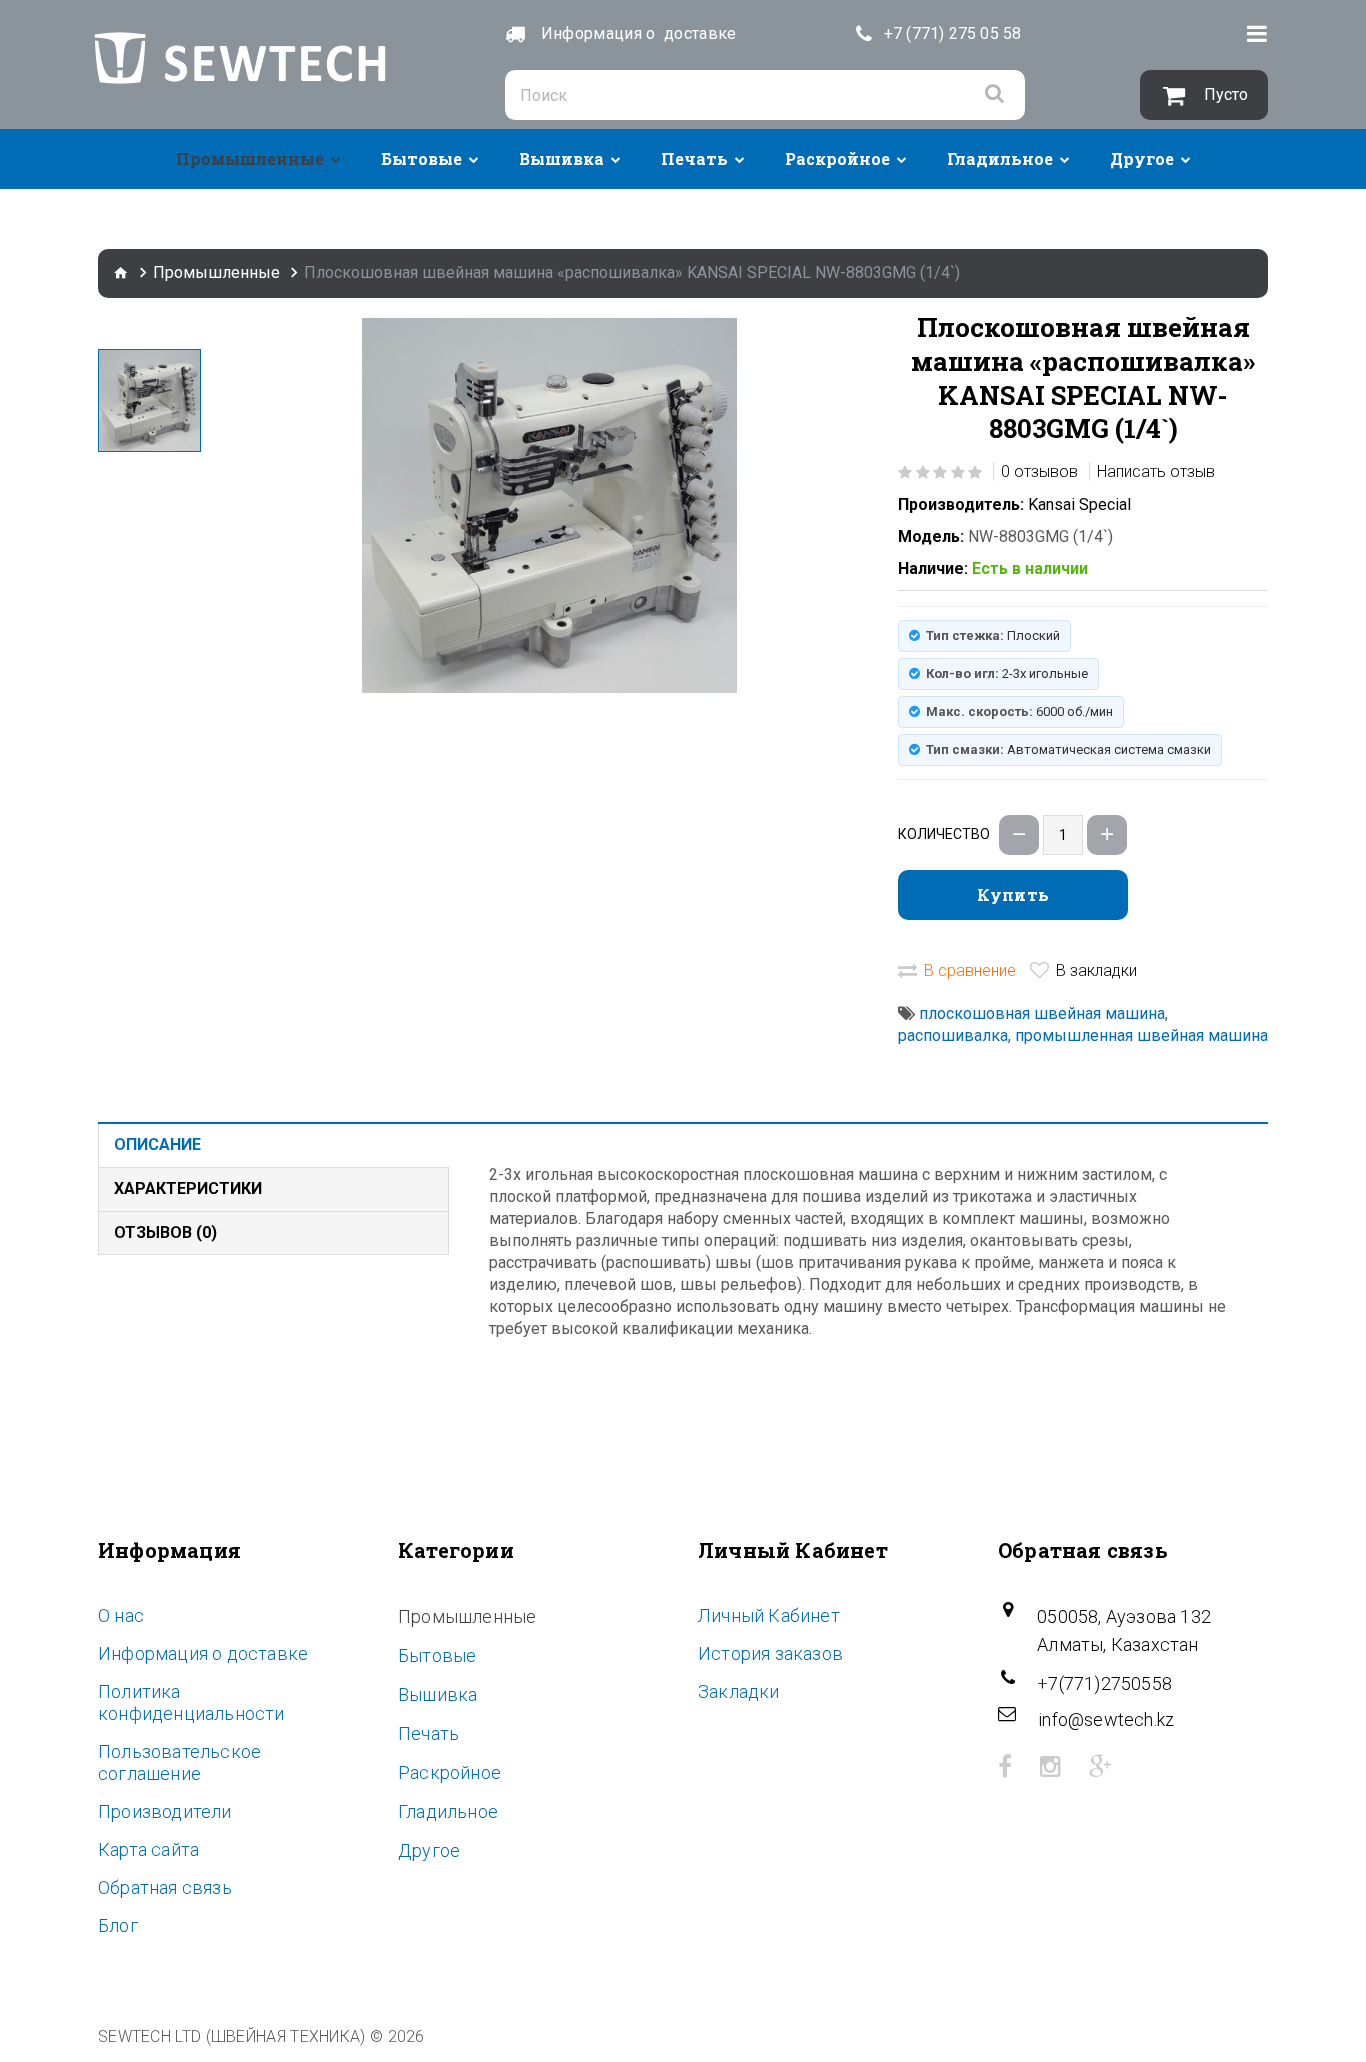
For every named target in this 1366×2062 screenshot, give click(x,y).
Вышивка (561, 158)
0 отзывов (1039, 471)
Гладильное (1000, 158)
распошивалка (953, 1035)
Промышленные (250, 158)
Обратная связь (165, 1887)
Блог (118, 1925)
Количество (944, 834)
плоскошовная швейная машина (1042, 1013)
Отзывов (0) (165, 1232)
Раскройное (837, 158)
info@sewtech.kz (1106, 1719)
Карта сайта (148, 1849)
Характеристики (188, 1188)
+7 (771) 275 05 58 (953, 33)
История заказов (770, 1653)
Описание (157, 1144)
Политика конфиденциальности (191, 1702)
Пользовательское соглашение (179, 1762)
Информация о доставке (203, 1653)
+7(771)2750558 (1104, 1683)
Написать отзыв (1156, 471)
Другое (1142, 158)
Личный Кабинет (769, 1615)
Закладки (739, 1691)
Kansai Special (1079, 504)
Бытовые (421, 158)
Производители (165, 1811)
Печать (694, 158)
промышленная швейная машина (1141, 1035)
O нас (121, 1615)
